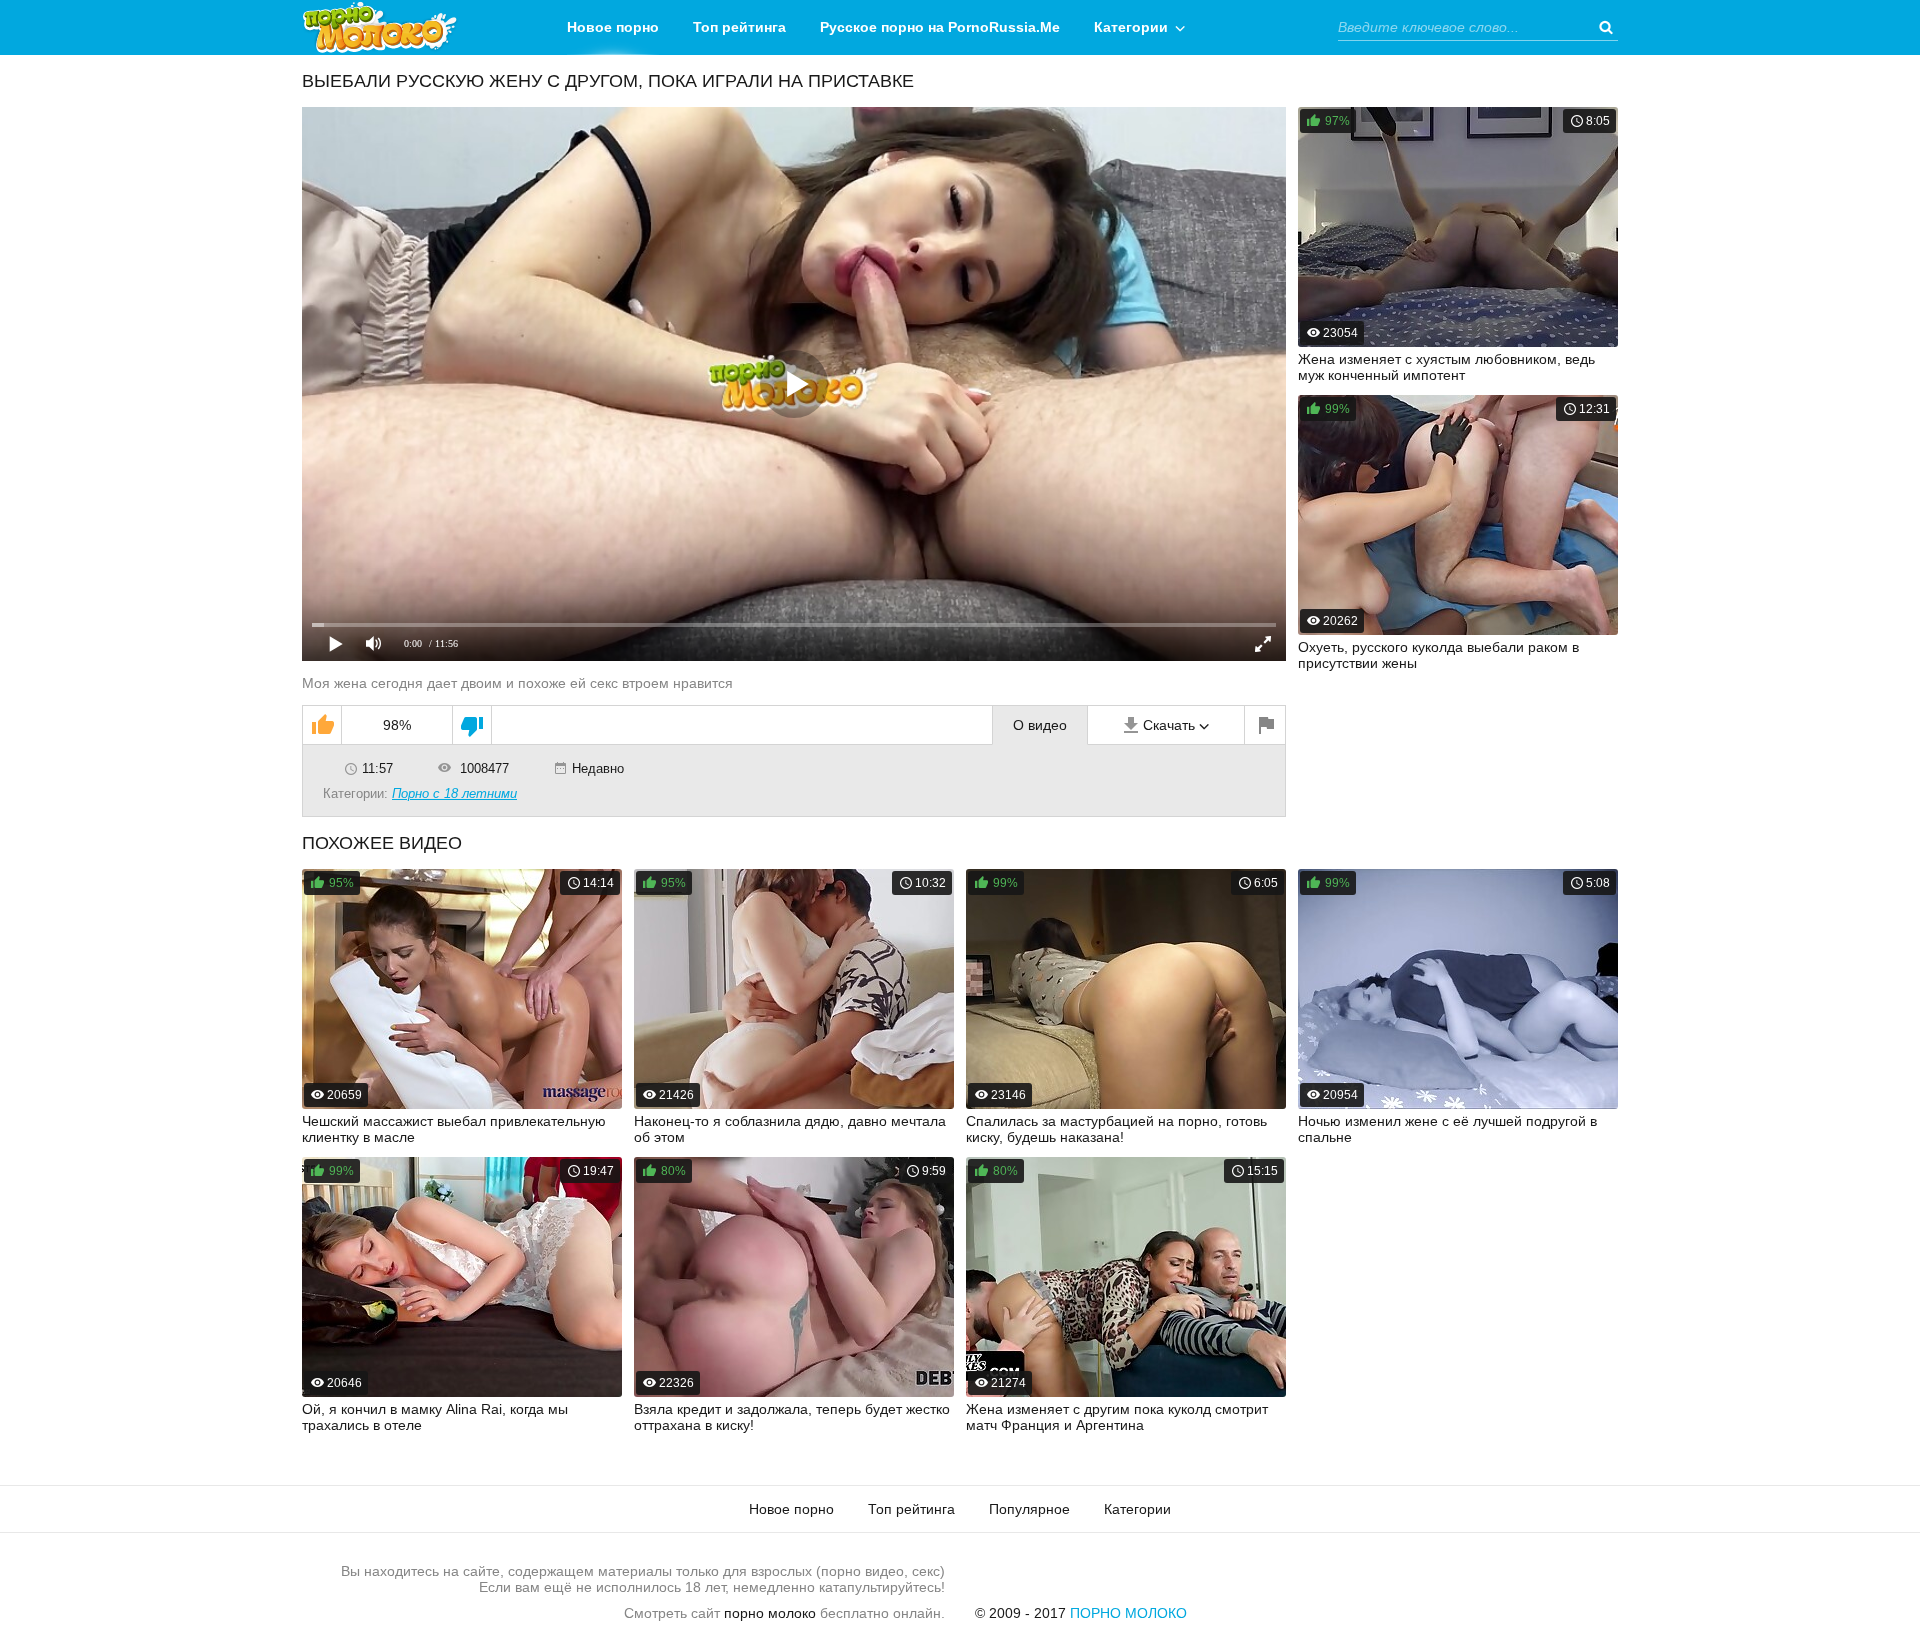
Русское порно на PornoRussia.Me (940, 27)
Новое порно (613, 27)
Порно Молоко (1128, 1613)
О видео (1040, 725)
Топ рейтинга (739, 27)
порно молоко (770, 1613)
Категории (1131, 27)
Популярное (1029, 1509)
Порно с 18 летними (454, 793)
